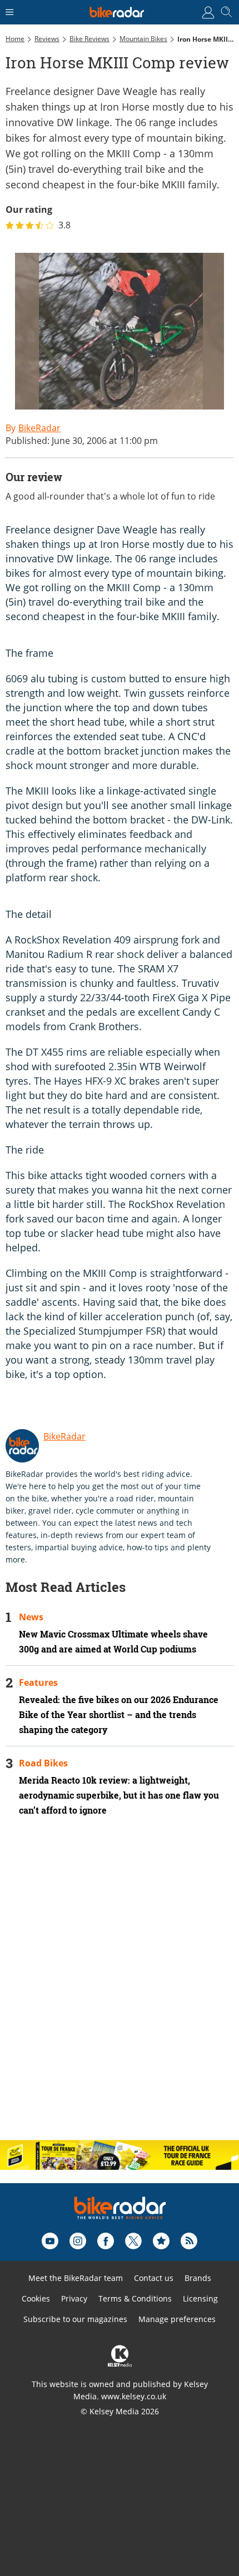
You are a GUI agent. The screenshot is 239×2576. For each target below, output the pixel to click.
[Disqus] (120, 1988)
